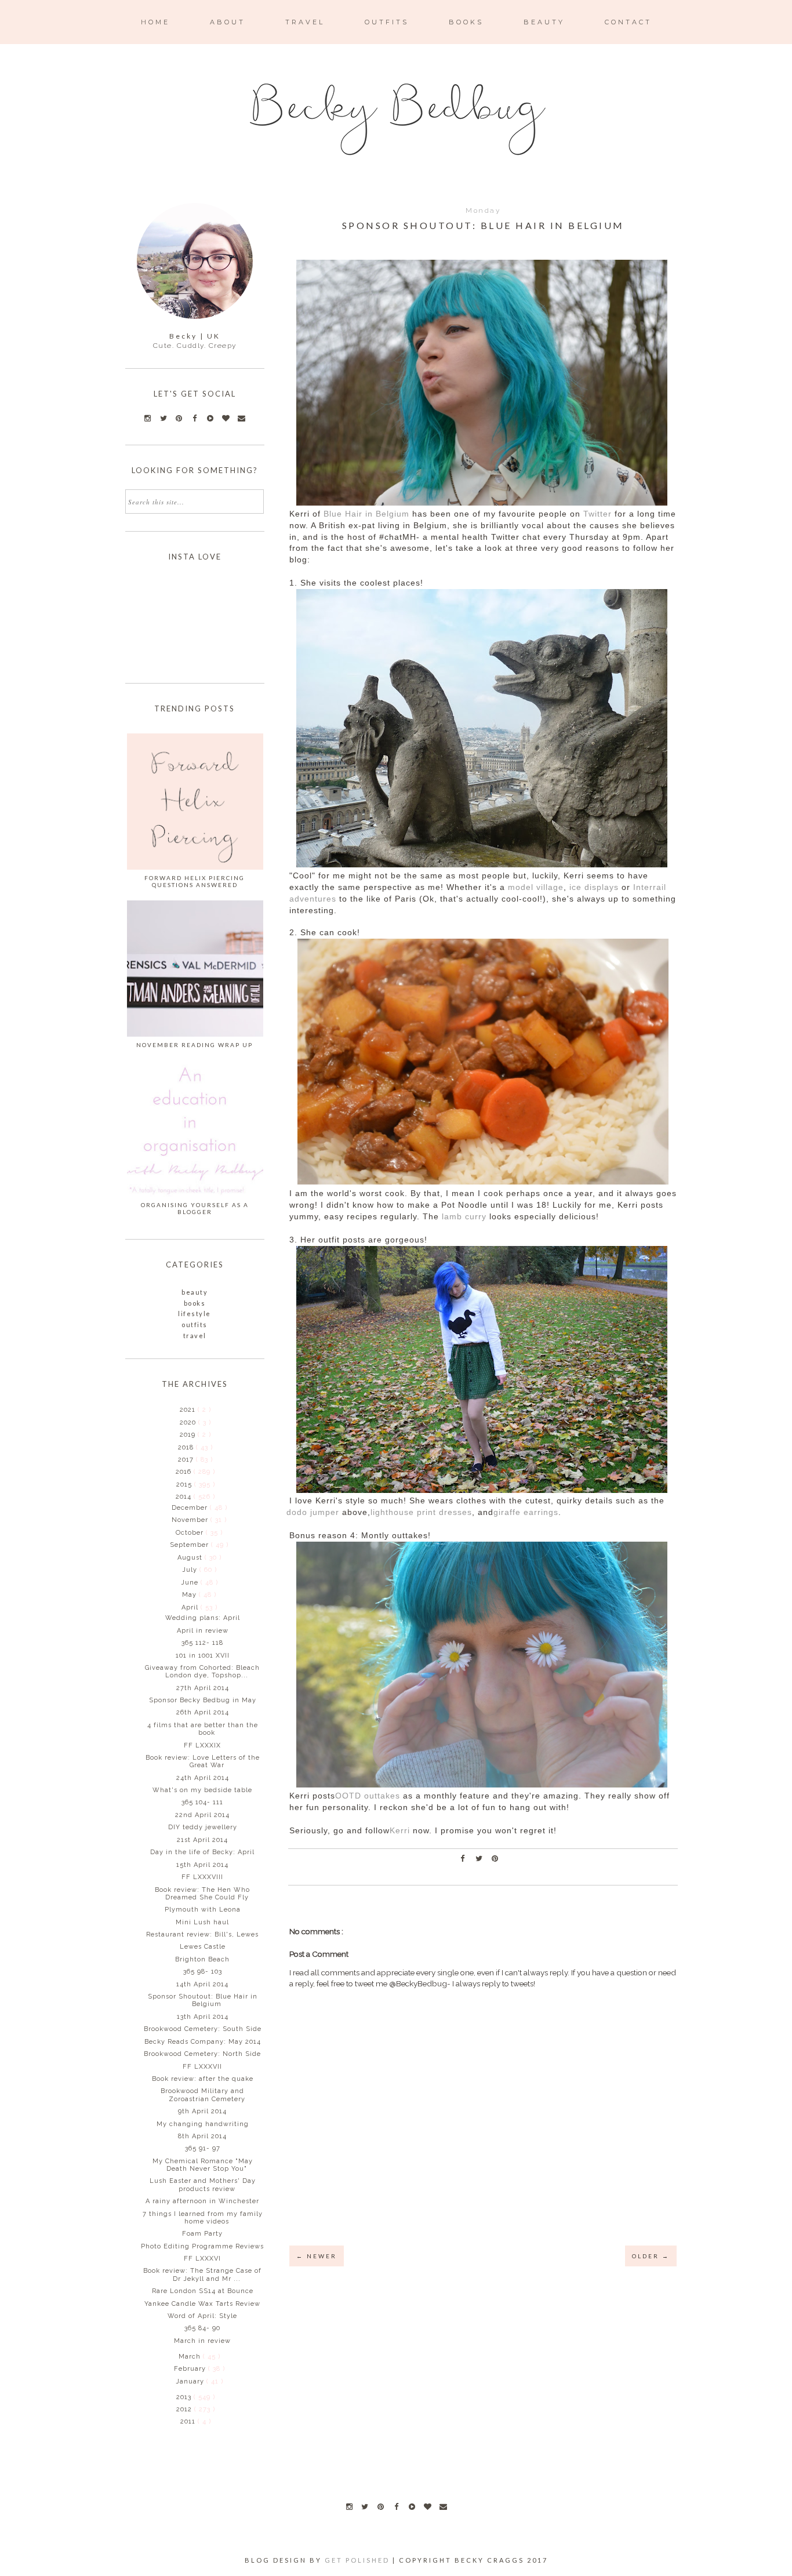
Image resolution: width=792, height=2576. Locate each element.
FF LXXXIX (202, 1745)
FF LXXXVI (202, 2259)
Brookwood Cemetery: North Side (202, 2054)
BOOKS (466, 22)
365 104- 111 (202, 1802)
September (190, 1545)
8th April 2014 (202, 2136)
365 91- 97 (203, 2148)
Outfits (195, 1325)
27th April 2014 (203, 1688)
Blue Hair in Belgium (366, 514)
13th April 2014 (203, 2017)
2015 (185, 1485)
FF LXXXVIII (202, 1877)
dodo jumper (313, 1512)
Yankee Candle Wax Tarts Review (202, 2304)
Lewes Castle (203, 1947)
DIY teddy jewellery (203, 1827)
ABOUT (228, 22)
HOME (155, 22)
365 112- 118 (202, 1643)
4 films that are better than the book (203, 1729)
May (190, 1595)
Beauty (195, 1292)
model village (536, 887)
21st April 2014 (202, 1840)
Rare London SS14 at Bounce (203, 2291)
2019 (189, 1435)
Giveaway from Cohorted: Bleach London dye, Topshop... (202, 1672)
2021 (189, 1410)
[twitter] (365, 2506)
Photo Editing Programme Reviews (202, 2246)
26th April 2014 (203, 1712)
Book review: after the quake (203, 2079)
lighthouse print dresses (421, 1512)
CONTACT (628, 22)
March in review (202, 2341)
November (191, 1520)
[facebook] (396, 2506)
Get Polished (359, 2560)
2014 (185, 1497)
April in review (203, 1631)
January (191, 2381)
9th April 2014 (202, 2111)
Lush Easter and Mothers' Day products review (203, 2185)
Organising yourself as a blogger (195, 1208)
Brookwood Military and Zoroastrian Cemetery (203, 2095)
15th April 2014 (202, 1865)
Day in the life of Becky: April (202, 1852)
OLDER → (651, 2256)
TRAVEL (305, 22)
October (191, 1533)
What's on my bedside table (202, 1790)
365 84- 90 (202, 2328)
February (191, 2369)
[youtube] (412, 2506)
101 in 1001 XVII (203, 1656)
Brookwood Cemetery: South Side (203, 2029)
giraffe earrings (526, 1512)
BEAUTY (544, 22)
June (191, 1583)
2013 (185, 2397)
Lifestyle (195, 1314)
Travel (195, 1336)
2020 (189, 1423)
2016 (185, 1472)
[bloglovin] (427, 2506)
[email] (443, 2506)
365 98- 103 (203, 1972)
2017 (187, 1460)
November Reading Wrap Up (195, 1045)
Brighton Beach (202, 1959)
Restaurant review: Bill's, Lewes (202, 1934)
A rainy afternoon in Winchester (202, 2201)
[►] (179, 1409)
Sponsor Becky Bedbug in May (203, 1700)
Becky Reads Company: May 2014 (203, 2042)
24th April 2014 (203, 1778)
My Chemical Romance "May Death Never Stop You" (203, 2165)
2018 (187, 1447)
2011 (189, 2421)
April (191, 1607)
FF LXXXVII (202, 2067)
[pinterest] (380, 2506)
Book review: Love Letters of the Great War (203, 1761)
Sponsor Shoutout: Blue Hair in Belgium (203, 2000)
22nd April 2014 (202, 1815)
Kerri (400, 1831)
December (191, 1508)
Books (195, 1303)
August (191, 1558)
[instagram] (349, 2506)
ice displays (594, 887)
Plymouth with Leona (203, 1910)
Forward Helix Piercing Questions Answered (195, 881)
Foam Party (202, 2234)
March (191, 2357)
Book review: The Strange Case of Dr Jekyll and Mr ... (202, 2275)
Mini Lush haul (202, 1922)
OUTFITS (387, 22)
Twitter (597, 514)
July (191, 1570)
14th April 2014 (202, 1984)
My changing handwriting (203, 2124)
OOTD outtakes (368, 1796)
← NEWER (317, 2256)
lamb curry (464, 1217)
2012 (185, 2409)
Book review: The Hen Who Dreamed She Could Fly (202, 1894)
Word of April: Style (202, 2316)
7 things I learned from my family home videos (203, 2218)
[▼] (175, 1496)
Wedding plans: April (203, 1618)
